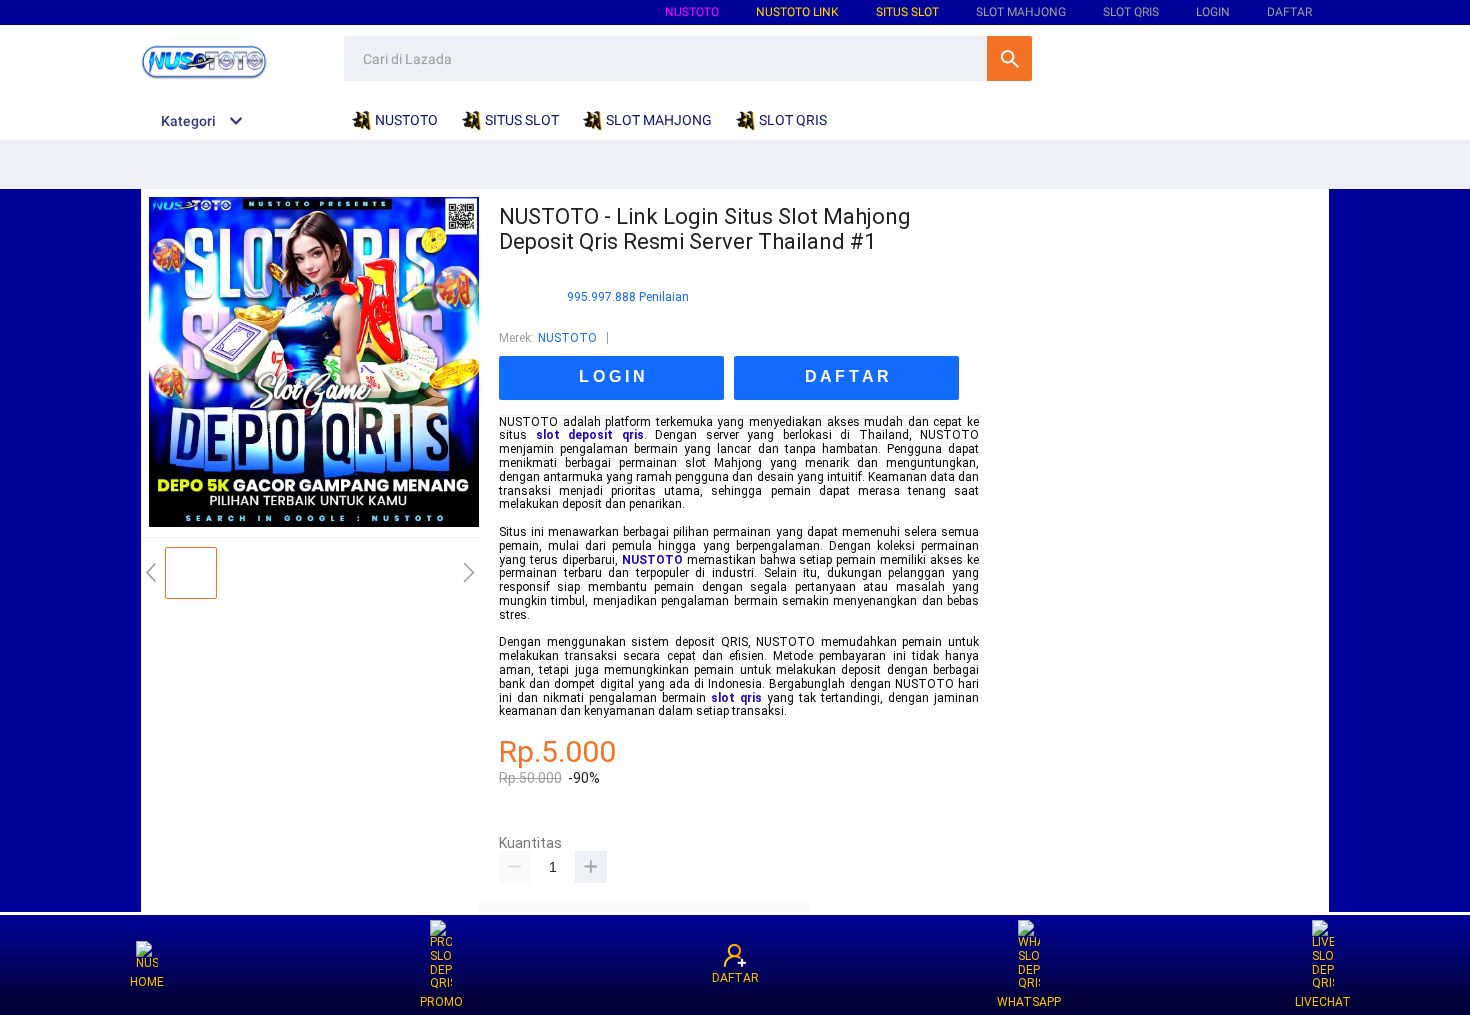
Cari (1009, 58)
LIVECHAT (1323, 1002)
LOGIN (1213, 12)
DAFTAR (1289, 12)
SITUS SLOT (907, 12)
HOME (147, 982)
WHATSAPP (1029, 1002)
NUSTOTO (692, 12)
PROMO (441, 1002)
